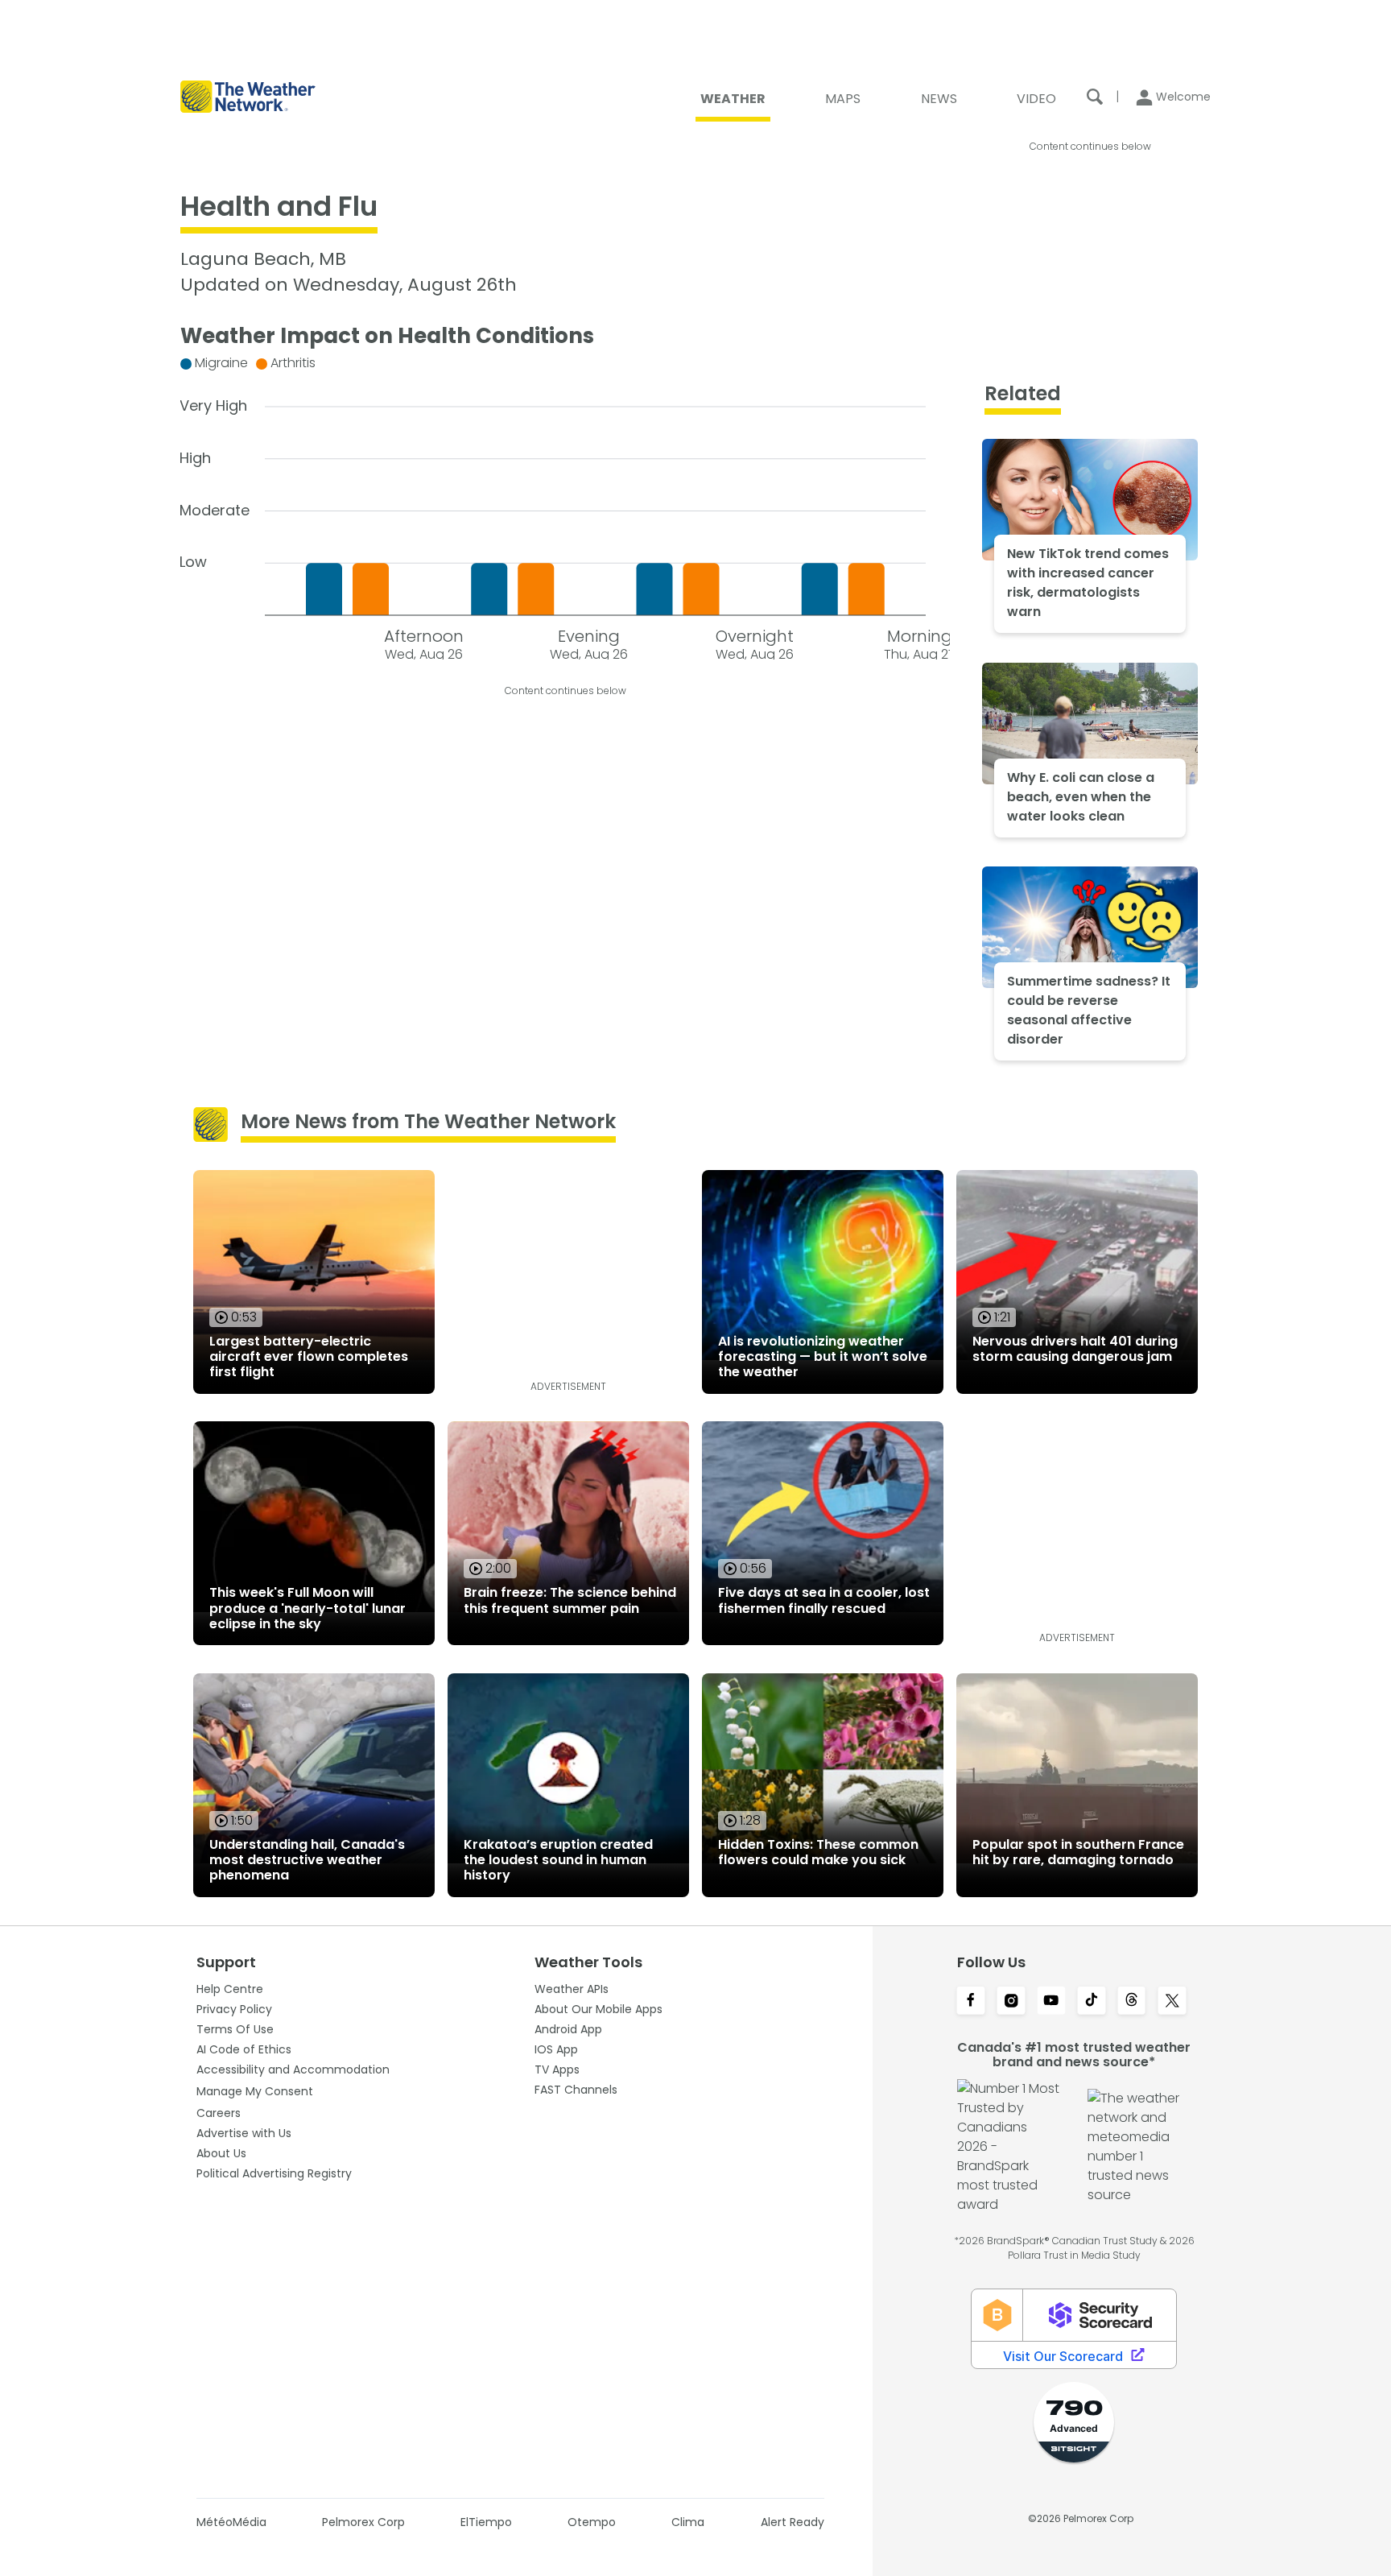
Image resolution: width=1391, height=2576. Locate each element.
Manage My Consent (255, 2091)
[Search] (1095, 97)
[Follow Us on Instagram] (1011, 2002)
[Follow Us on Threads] (1132, 2002)
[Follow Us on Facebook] (971, 2002)
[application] (565, 504)
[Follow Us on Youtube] (1051, 2002)
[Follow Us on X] (1172, 2002)
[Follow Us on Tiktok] (1092, 2002)
